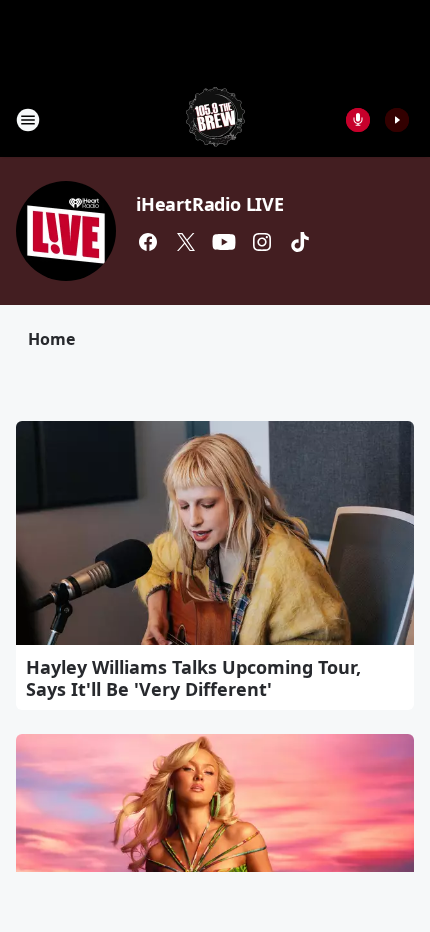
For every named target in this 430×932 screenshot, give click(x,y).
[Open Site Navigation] (28, 120)
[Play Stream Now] (397, 120)
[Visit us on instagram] (262, 242)
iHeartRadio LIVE (210, 204)
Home (51, 339)
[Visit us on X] (186, 242)
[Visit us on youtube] (224, 242)
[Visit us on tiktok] (300, 242)
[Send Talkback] (358, 120)
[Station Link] (215, 119)
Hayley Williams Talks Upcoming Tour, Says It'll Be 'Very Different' (193, 678)
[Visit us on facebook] (148, 242)
